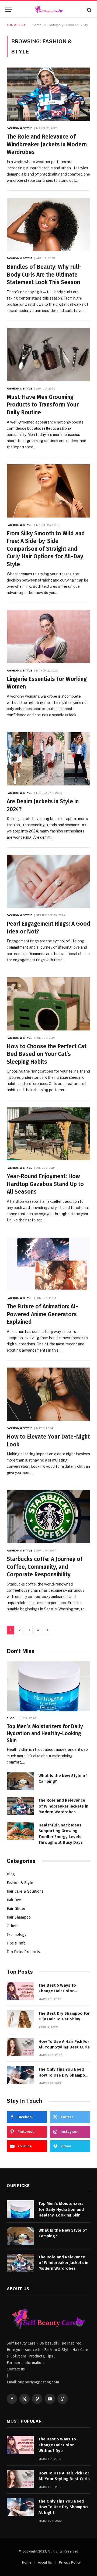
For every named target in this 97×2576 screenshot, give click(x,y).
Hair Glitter (16, 1909)
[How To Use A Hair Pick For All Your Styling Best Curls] (20, 2047)
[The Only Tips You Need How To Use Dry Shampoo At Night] (20, 2075)
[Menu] (9, 10)
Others (13, 1926)
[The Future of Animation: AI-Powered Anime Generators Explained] (48, 1264)
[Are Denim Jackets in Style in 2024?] (48, 759)
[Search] (89, 10)
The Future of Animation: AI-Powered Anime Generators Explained (42, 1314)
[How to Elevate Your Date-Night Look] (48, 1394)
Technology (17, 1935)
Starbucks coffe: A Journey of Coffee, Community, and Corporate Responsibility (45, 1567)
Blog (11, 1874)
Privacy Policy (70, 2562)
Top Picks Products (23, 1952)
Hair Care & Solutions (25, 1891)
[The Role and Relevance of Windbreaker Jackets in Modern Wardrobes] (48, 94)
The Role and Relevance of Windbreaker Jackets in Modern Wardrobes (47, 144)
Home (27, 2562)
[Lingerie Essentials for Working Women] (48, 637)
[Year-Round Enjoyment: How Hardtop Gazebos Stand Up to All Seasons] (48, 1134)
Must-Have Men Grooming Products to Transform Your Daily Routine (43, 405)
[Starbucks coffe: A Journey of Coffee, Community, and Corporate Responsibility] (48, 1517)
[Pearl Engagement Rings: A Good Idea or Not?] (48, 881)
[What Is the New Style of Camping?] (20, 1781)
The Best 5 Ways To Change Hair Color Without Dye (57, 1991)
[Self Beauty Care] (48, 10)
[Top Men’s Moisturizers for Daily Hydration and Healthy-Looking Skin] (48, 1686)
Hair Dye (14, 1900)
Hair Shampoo (19, 1917)
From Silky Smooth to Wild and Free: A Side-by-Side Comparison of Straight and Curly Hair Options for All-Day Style (46, 549)
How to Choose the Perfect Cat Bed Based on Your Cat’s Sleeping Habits (47, 1054)
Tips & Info (16, 1943)
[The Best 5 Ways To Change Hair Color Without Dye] (20, 1991)
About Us (45, 2562)
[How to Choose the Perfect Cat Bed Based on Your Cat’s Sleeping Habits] (48, 1004)
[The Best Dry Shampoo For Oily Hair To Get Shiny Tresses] (20, 2019)
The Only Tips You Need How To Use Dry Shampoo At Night (63, 2075)
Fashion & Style (20, 1883)
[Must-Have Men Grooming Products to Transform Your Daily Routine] (48, 355)
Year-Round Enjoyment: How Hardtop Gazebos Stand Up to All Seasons (45, 1184)
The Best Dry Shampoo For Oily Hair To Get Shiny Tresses (64, 2019)
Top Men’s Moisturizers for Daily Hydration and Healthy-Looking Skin (45, 1733)
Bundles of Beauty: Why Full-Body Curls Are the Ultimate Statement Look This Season (44, 275)
